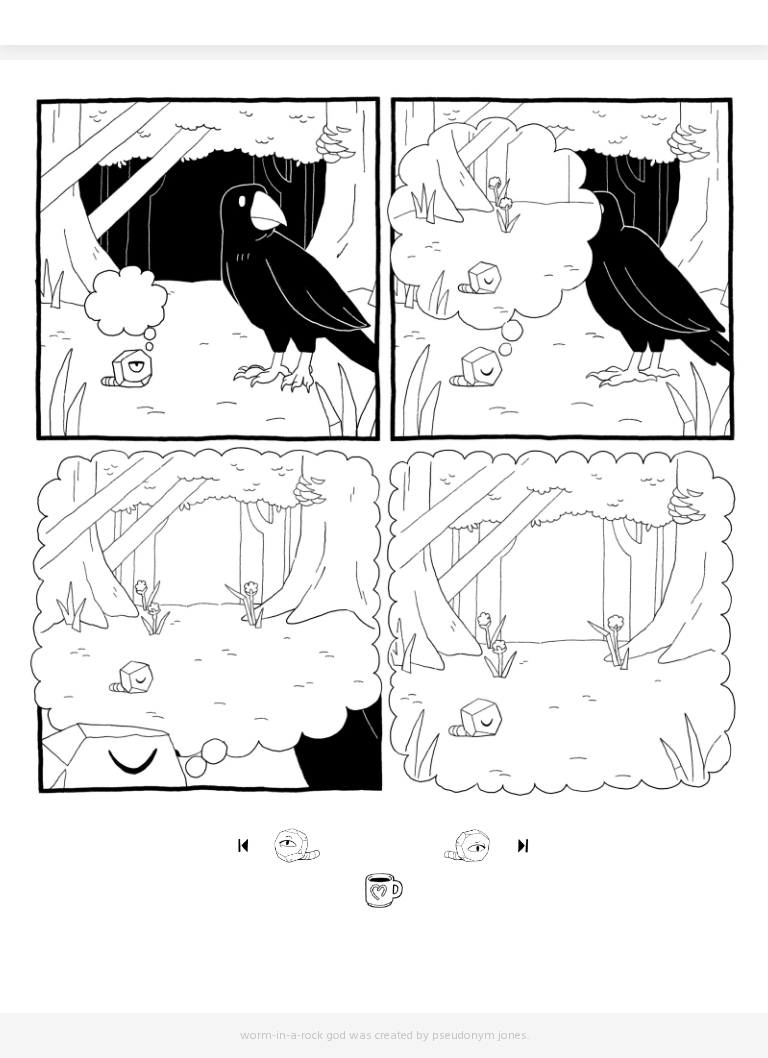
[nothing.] (242, 845)
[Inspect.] (321, 845)
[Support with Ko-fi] (383, 890)
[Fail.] (442, 845)
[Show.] (523, 845)
